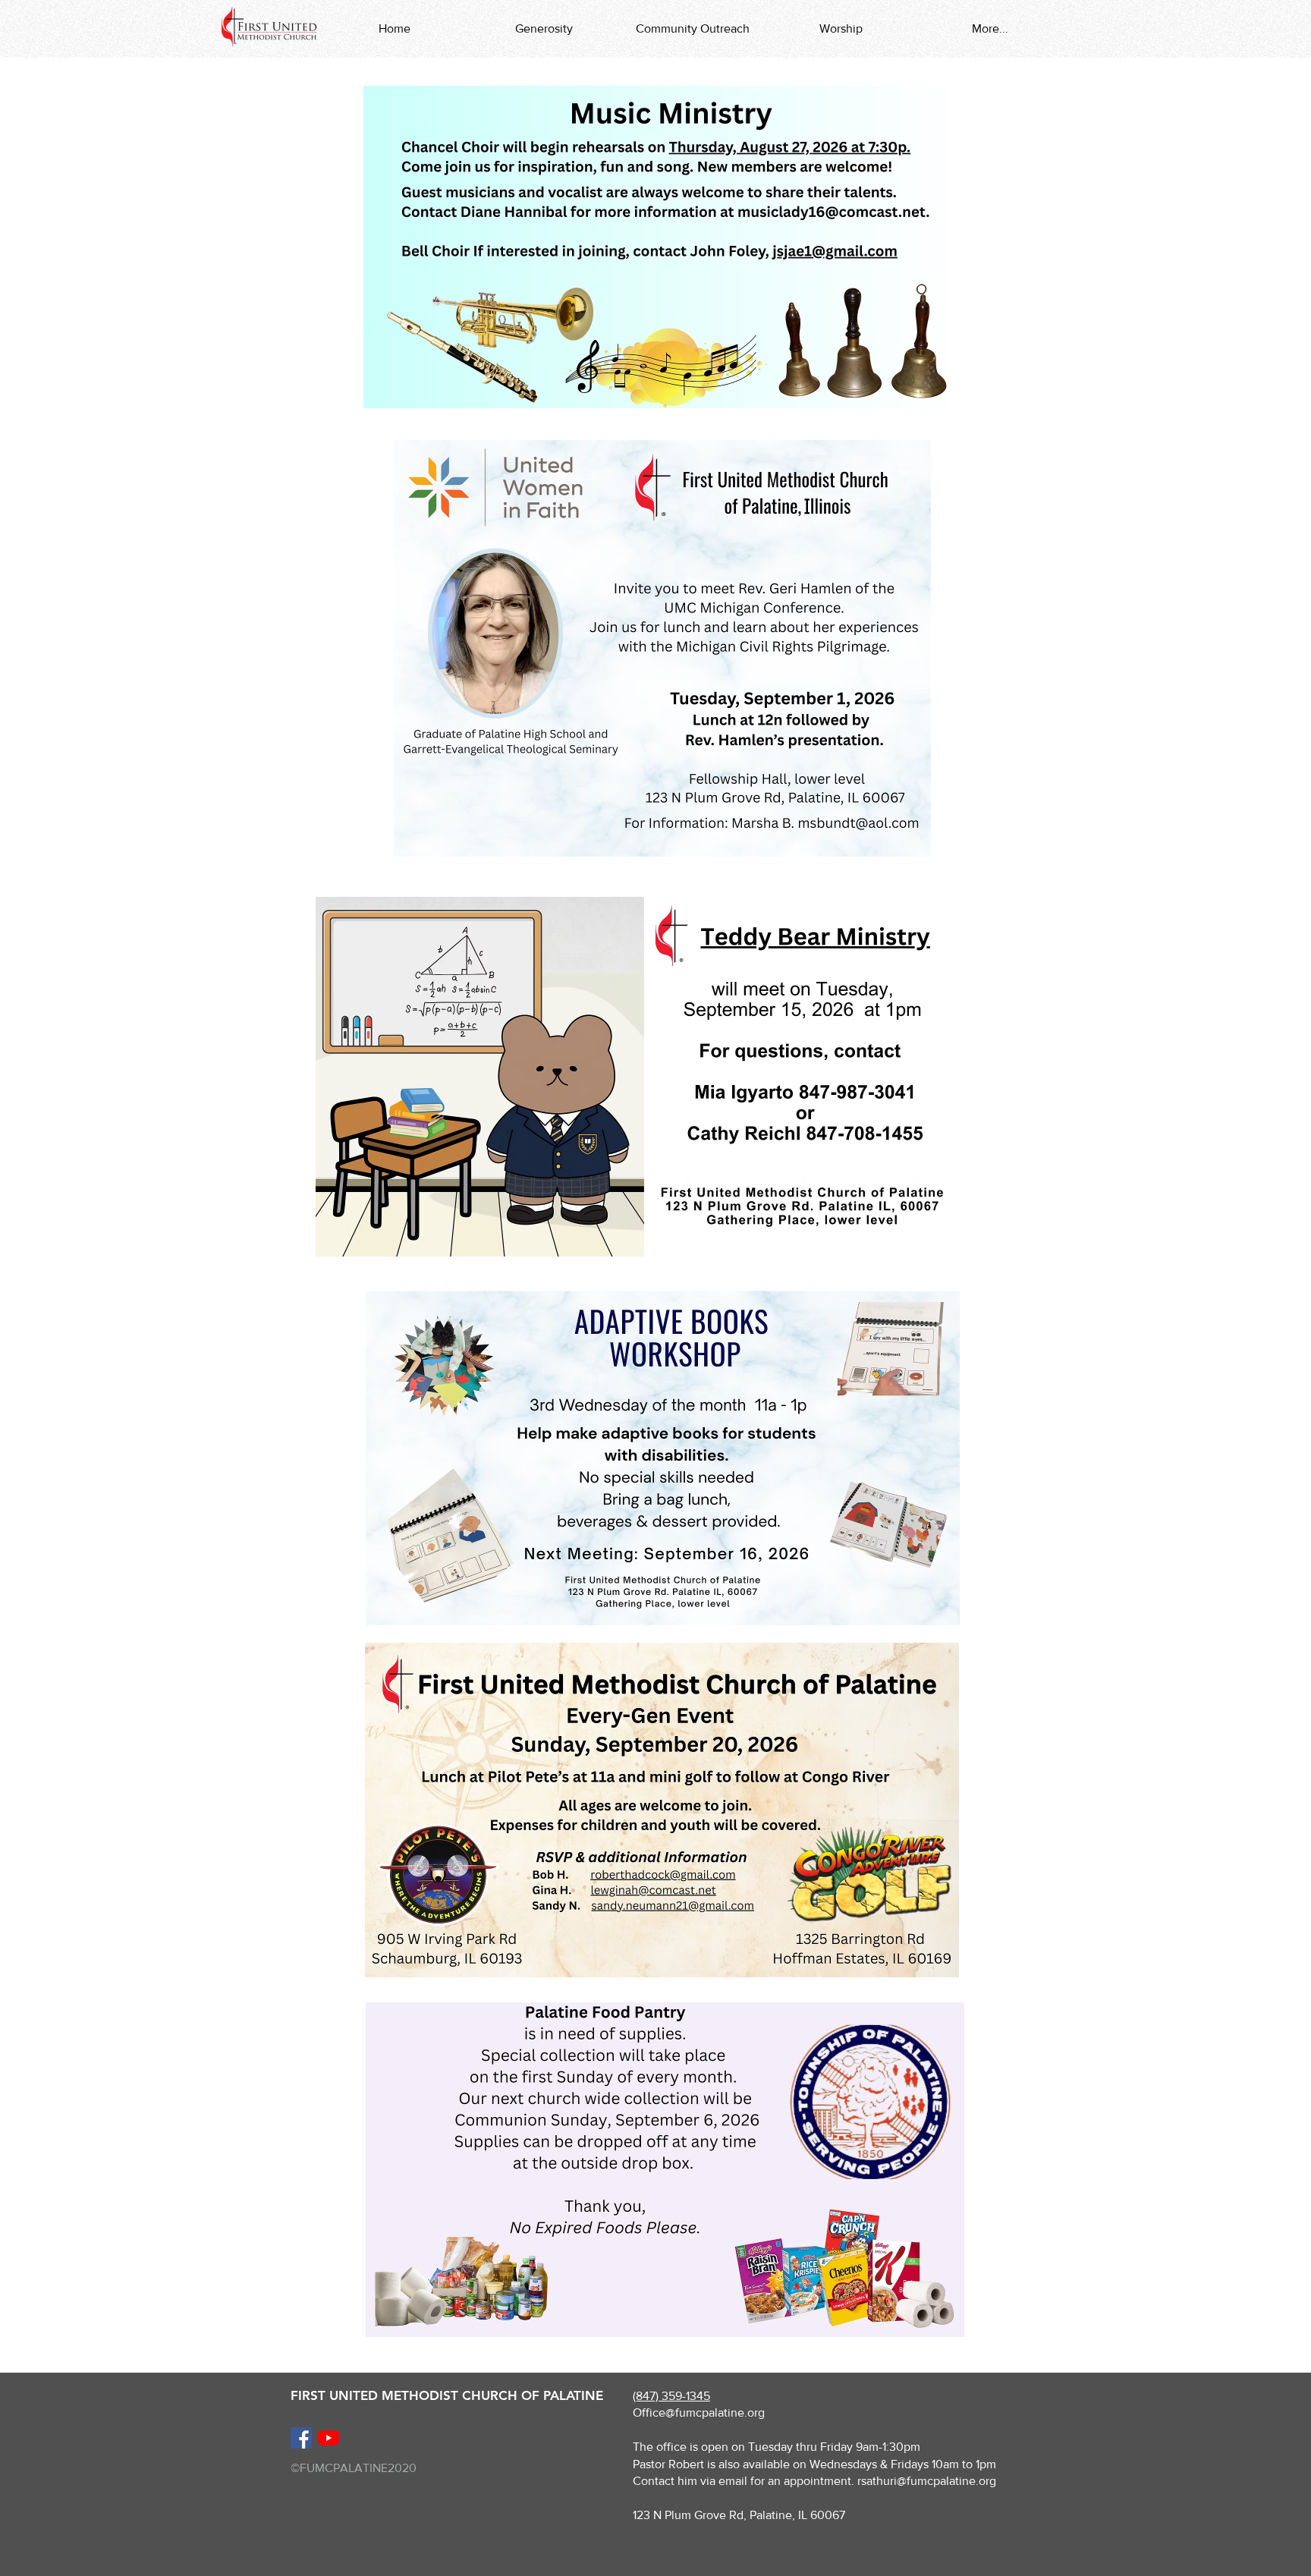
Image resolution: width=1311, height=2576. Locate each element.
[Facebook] (301, 2438)
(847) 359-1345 (671, 2396)
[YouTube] (329, 2438)
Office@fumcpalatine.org (699, 2412)
